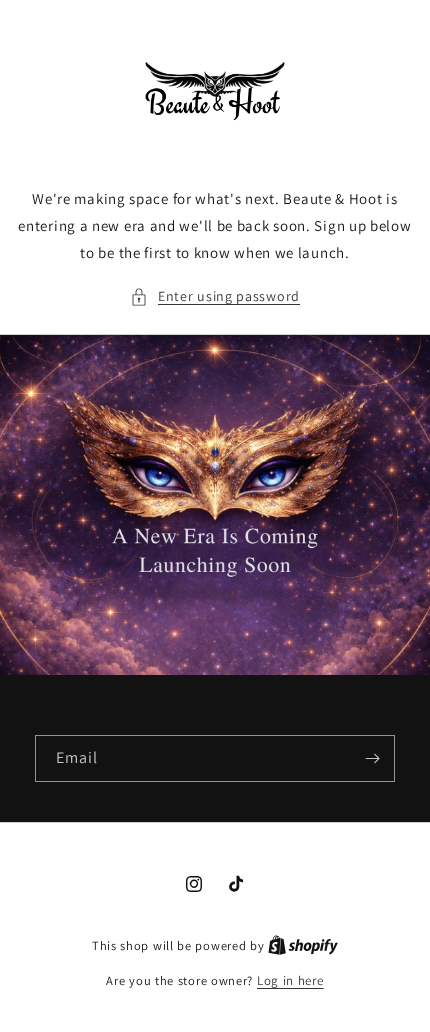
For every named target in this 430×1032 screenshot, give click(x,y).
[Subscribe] (372, 758)
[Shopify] (303, 945)
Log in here (290, 980)
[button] (215, 296)
